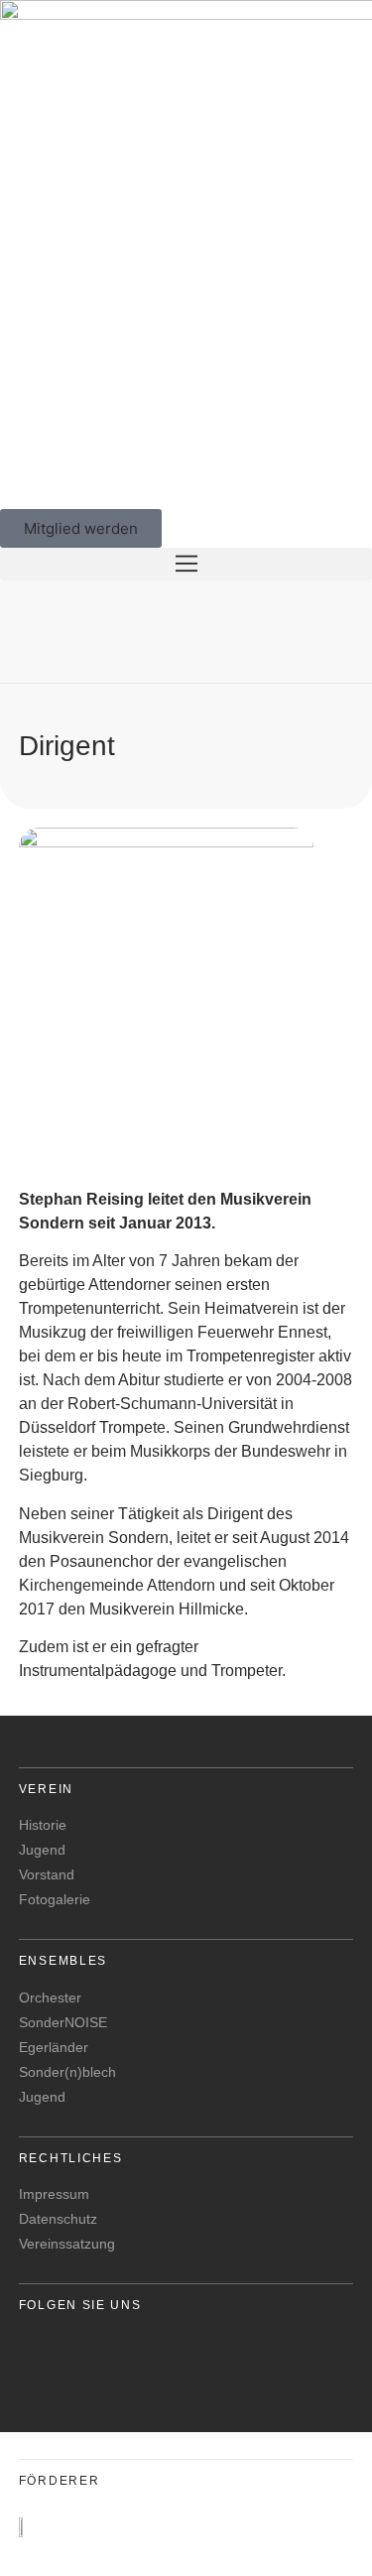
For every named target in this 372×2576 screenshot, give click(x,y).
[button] (186, 564)
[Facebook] (43, 2359)
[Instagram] (95, 2359)
